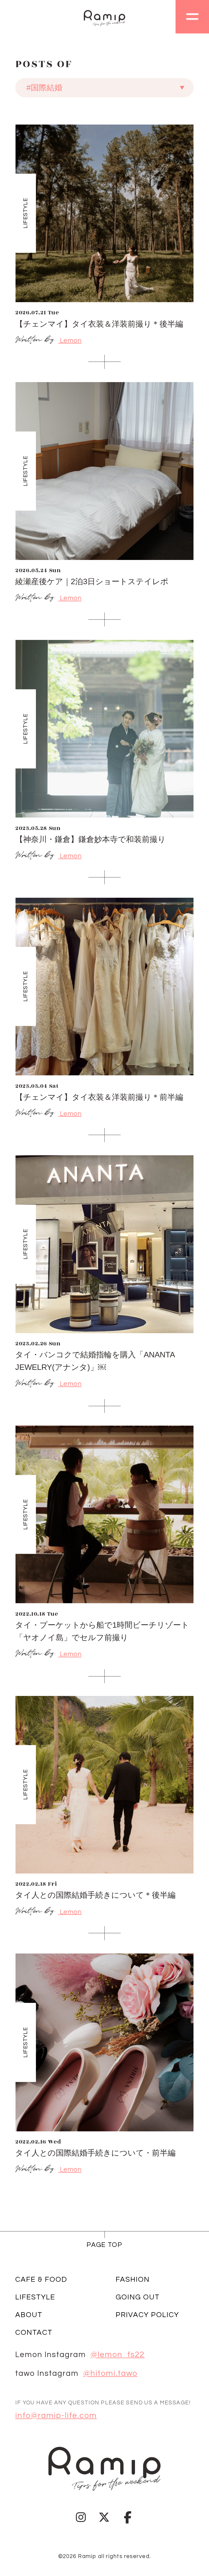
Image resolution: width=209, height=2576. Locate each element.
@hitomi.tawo (110, 2374)
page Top (104, 2245)
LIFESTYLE (35, 2297)
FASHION (133, 2280)
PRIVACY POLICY (147, 2315)
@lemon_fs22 (118, 2355)
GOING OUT (138, 2297)
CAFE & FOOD (41, 2280)
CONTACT (34, 2333)
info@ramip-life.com (56, 2416)
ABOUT (29, 2315)
